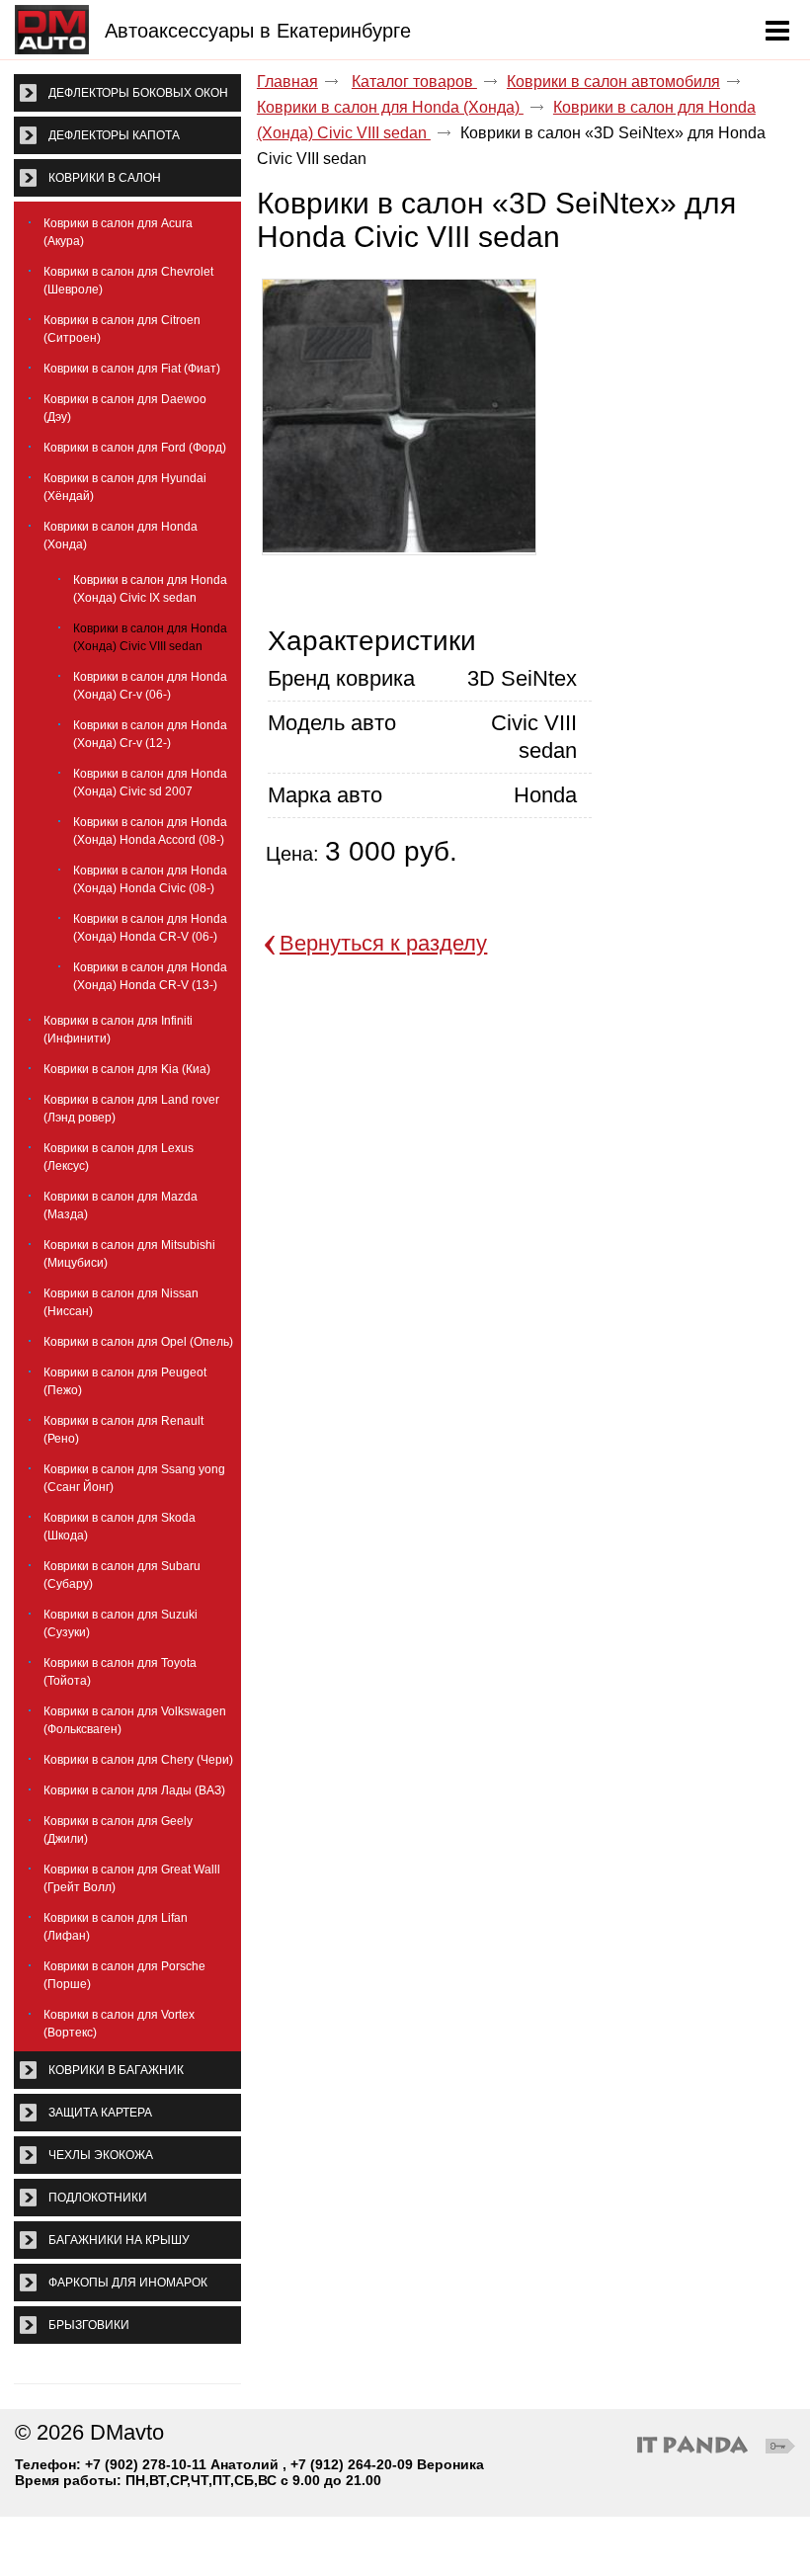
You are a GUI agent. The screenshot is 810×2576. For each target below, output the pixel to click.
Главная (287, 82)
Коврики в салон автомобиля (613, 82)
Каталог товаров (414, 82)
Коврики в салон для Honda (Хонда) (390, 107)
